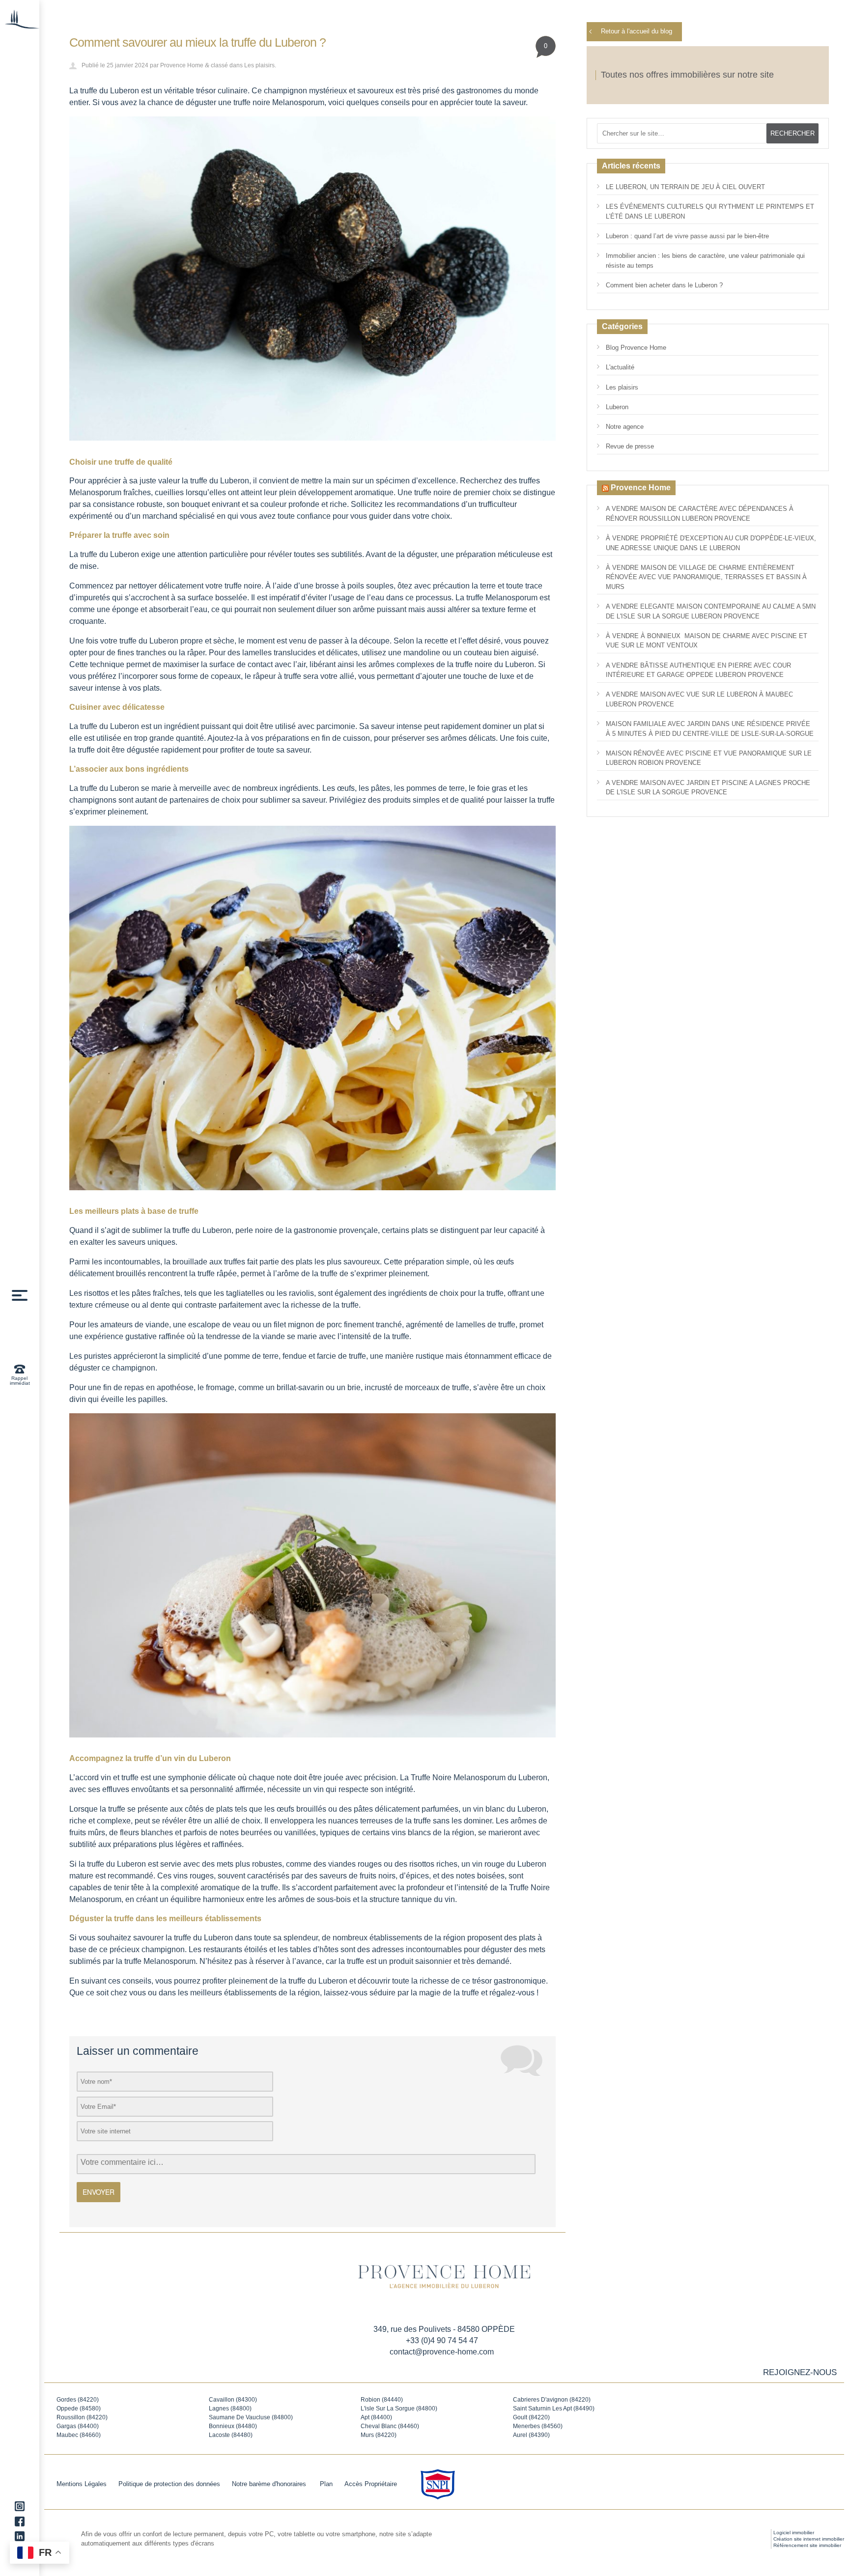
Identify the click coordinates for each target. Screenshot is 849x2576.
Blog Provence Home (636, 348)
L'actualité (620, 367)
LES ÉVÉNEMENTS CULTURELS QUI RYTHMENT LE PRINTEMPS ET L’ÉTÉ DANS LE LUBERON (710, 211)
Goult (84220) (531, 2417)
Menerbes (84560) (538, 2426)
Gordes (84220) (78, 2400)
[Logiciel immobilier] (748, 2539)
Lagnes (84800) (230, 2408)
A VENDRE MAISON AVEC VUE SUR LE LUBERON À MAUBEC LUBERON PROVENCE (699, 699)
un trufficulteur (492, 504)
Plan (326, 2484)
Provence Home (182, 65)
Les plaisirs (259, 65)
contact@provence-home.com (442, 2352)
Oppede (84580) (79, 2408)
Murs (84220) (379, 2435)
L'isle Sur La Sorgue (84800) (399, 2408)
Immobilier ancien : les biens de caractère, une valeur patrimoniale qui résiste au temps (705, 261)
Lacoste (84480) (231, 2435)
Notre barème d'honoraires (270, 2484)
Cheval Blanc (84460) (390, 2426)
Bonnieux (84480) (233, 2426)
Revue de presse (630, 446)
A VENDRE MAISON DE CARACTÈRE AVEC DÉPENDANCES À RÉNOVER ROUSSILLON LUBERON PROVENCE (700, 514)
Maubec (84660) (79, 2435)
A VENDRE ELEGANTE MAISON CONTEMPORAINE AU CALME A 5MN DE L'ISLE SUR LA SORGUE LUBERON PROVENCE (711, 611)
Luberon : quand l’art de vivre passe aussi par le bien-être (687, 236)
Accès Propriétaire (371, 2484)
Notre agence (625, 427)
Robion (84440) (382, 2400)
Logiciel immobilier (794, 2533)
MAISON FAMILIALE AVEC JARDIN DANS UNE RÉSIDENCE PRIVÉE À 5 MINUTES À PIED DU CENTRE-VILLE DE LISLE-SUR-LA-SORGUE (710, 729)
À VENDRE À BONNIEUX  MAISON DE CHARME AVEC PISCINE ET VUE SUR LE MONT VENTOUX (707, 641)
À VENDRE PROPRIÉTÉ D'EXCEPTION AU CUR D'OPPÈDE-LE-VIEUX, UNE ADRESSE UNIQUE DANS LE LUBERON (711, 543)
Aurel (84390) (531, 2435)
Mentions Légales (82, 2484)
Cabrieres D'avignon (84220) (552, 2400)
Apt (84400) (376, 2417)
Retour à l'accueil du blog (637, 31)
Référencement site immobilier (807, 2545)
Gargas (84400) (78, 2426)
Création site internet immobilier (809, 2539)
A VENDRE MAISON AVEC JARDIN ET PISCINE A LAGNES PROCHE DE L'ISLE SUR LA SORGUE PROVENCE (708, 788)
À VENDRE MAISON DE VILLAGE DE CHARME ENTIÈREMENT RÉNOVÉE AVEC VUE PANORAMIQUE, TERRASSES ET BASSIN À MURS (706, 577)
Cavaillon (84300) (233, 2400)
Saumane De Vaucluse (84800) (251, 2417)
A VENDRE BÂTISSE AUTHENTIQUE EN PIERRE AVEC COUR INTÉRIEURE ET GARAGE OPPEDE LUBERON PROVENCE (698, 670)
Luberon (617, 407)
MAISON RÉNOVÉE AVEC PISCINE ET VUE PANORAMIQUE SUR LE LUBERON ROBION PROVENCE (709, 758)
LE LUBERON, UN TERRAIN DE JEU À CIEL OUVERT (685, 187)
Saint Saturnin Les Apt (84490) (554, 2408)
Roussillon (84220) (82, 2417)
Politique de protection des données (169, 2484)
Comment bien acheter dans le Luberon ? (664, 285)
